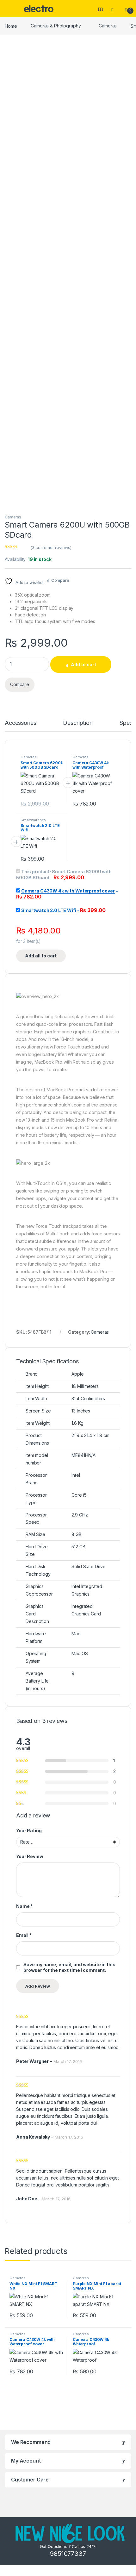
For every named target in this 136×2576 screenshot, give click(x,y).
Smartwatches (33, 820)
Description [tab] (78, 723)
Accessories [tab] (20, 723)
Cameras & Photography (56, 26)
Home (11, 26)
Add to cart (83, 664)
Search (101, 9)
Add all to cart (41, 956)
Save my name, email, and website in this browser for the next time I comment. (69, 1967)
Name (24, 1906)
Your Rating (29, 1831)
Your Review (30, 1856)
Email (24, 1935)
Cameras (108, 26)
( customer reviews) (51, 547)
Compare (60, 580)
